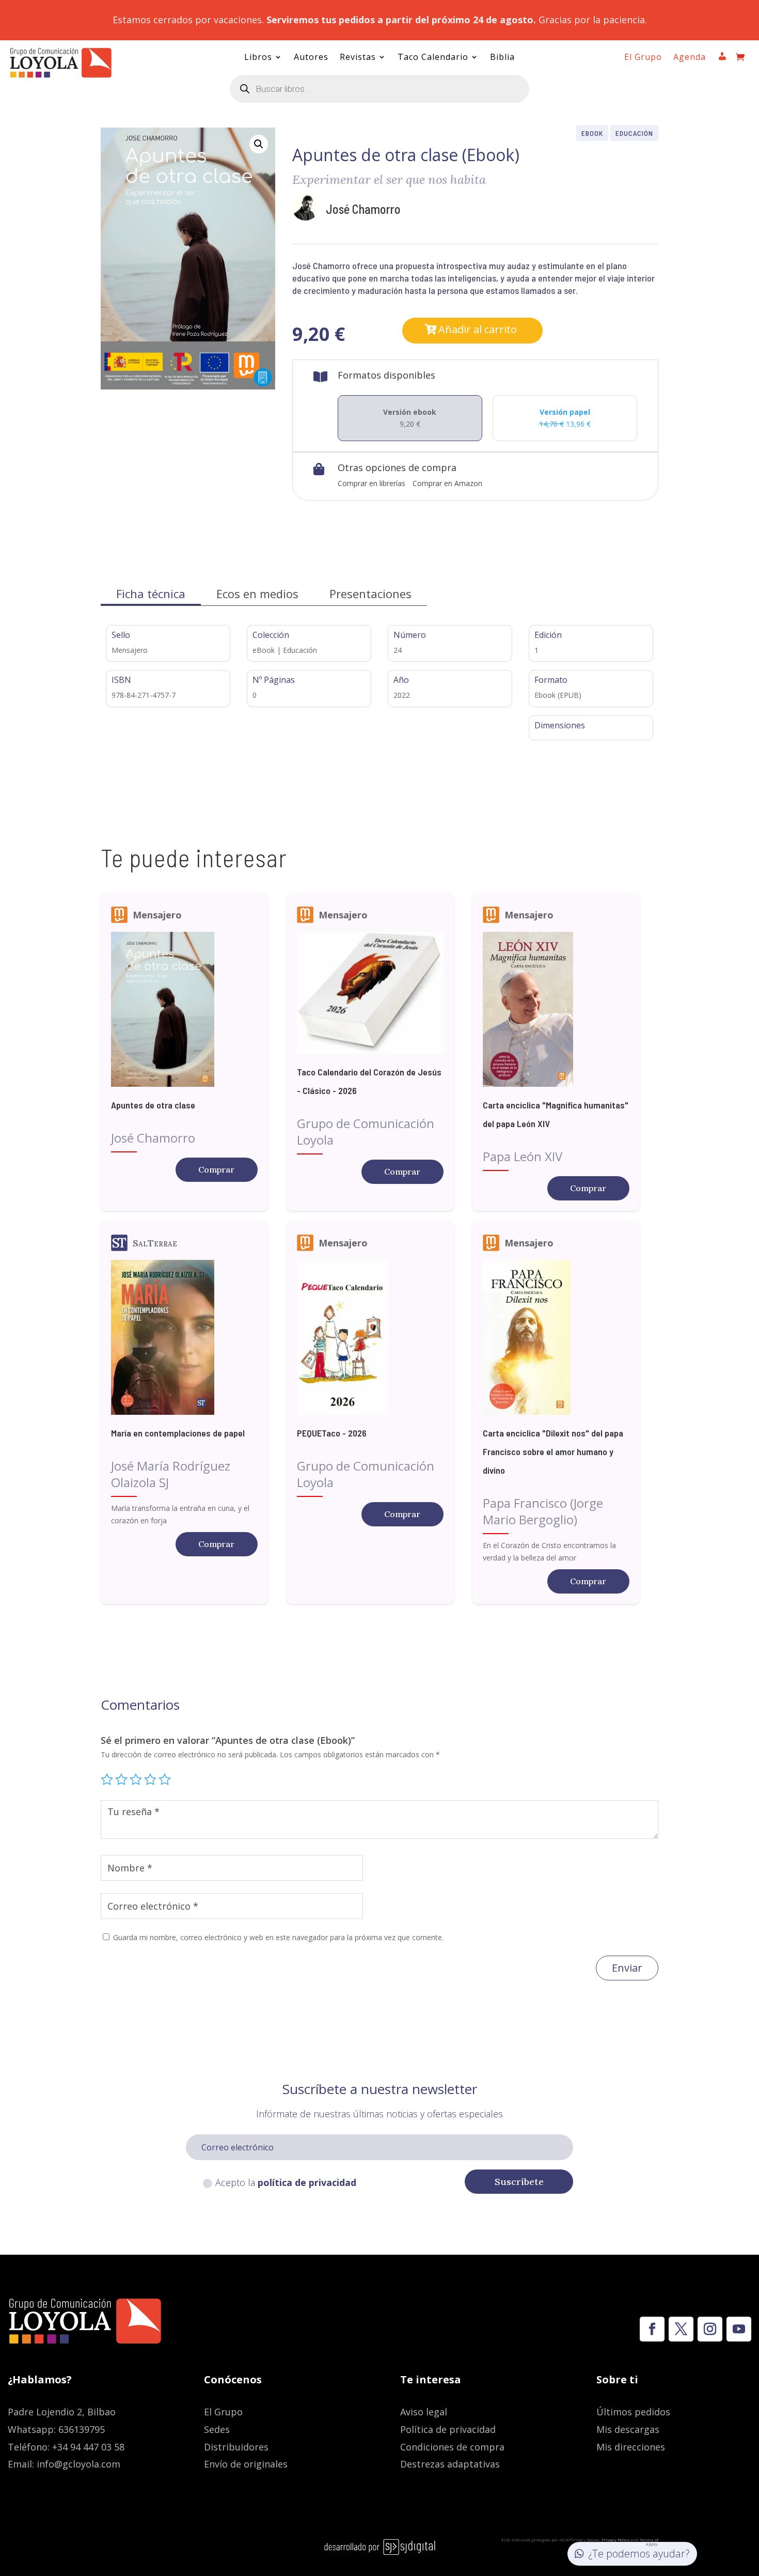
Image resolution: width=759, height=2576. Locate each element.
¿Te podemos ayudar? (639, 2554)
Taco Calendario (433, 58)
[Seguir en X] (681, 2329)
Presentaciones (370, 594)
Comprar (216, 1169)
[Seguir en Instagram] (710, 2329)
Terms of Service (644, 2542)
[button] (259, 144)
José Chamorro (363, 209)
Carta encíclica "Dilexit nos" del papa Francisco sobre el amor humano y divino (553, 1451)
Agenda (690, 58)
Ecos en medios (257, 594)
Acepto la (286, 2182)
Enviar (627, 1968)
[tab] (151, 594)
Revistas (358, 58)
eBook (592, 133)
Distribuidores (236, 2447)
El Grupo (643, 58)
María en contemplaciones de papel (178, 1433)
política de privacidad (307, 2182)
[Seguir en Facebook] (652, 2329)
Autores (311, 58)
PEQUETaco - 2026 (332, 1433)
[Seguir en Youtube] (739, 2329)
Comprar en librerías (371, 483)
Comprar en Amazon (447, 483)
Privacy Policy (615, 2540)
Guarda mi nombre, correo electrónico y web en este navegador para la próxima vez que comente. (278, 1937)
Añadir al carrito (478, 329)
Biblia (502, 58)
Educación (634, 133)
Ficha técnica (151, 594)
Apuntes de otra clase (153, 1105)
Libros (258, 58)
